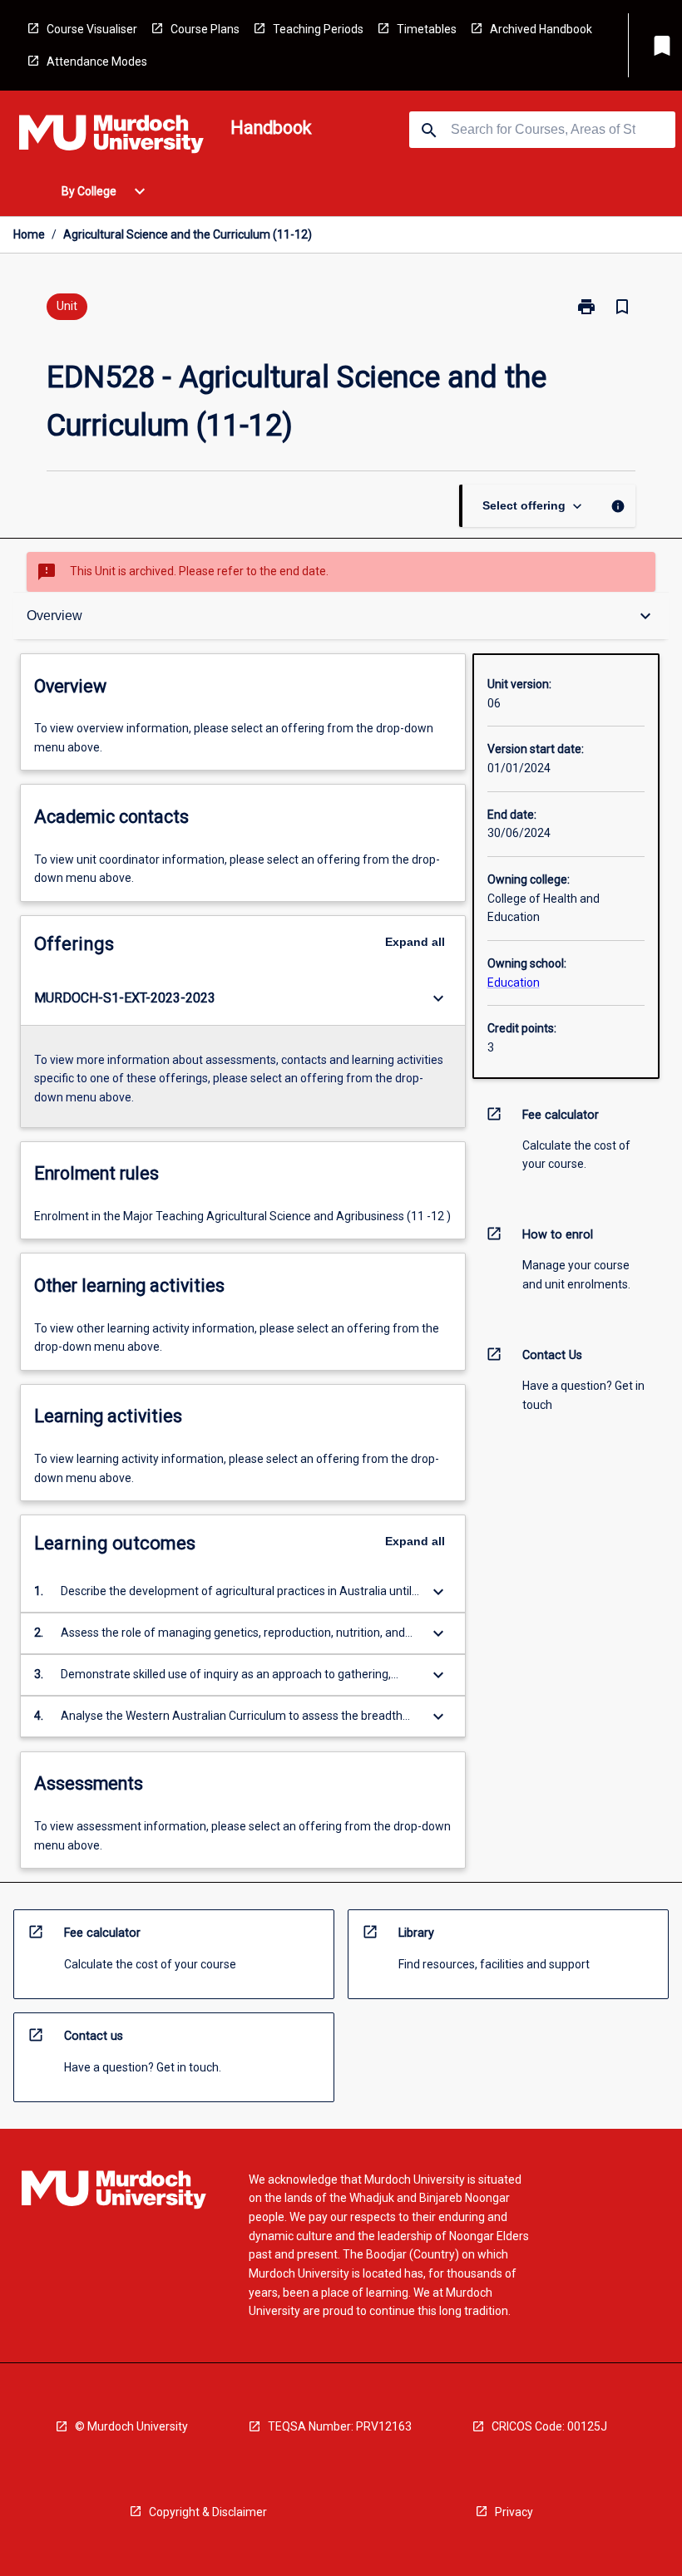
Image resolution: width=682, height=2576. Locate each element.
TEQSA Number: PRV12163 (340, 2426)
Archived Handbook (541, 29)
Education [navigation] (514, 983)
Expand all (415, 942)
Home (29, 234)
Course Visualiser (92, 29)
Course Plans (205, 29)
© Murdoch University (131, 2426)
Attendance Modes (97, 62)
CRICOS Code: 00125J (549, 2426)
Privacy (514, 2512)
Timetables (427, 29)
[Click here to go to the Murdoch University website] (111, 137)
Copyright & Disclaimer (208, 2512)
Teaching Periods (318, 29)
